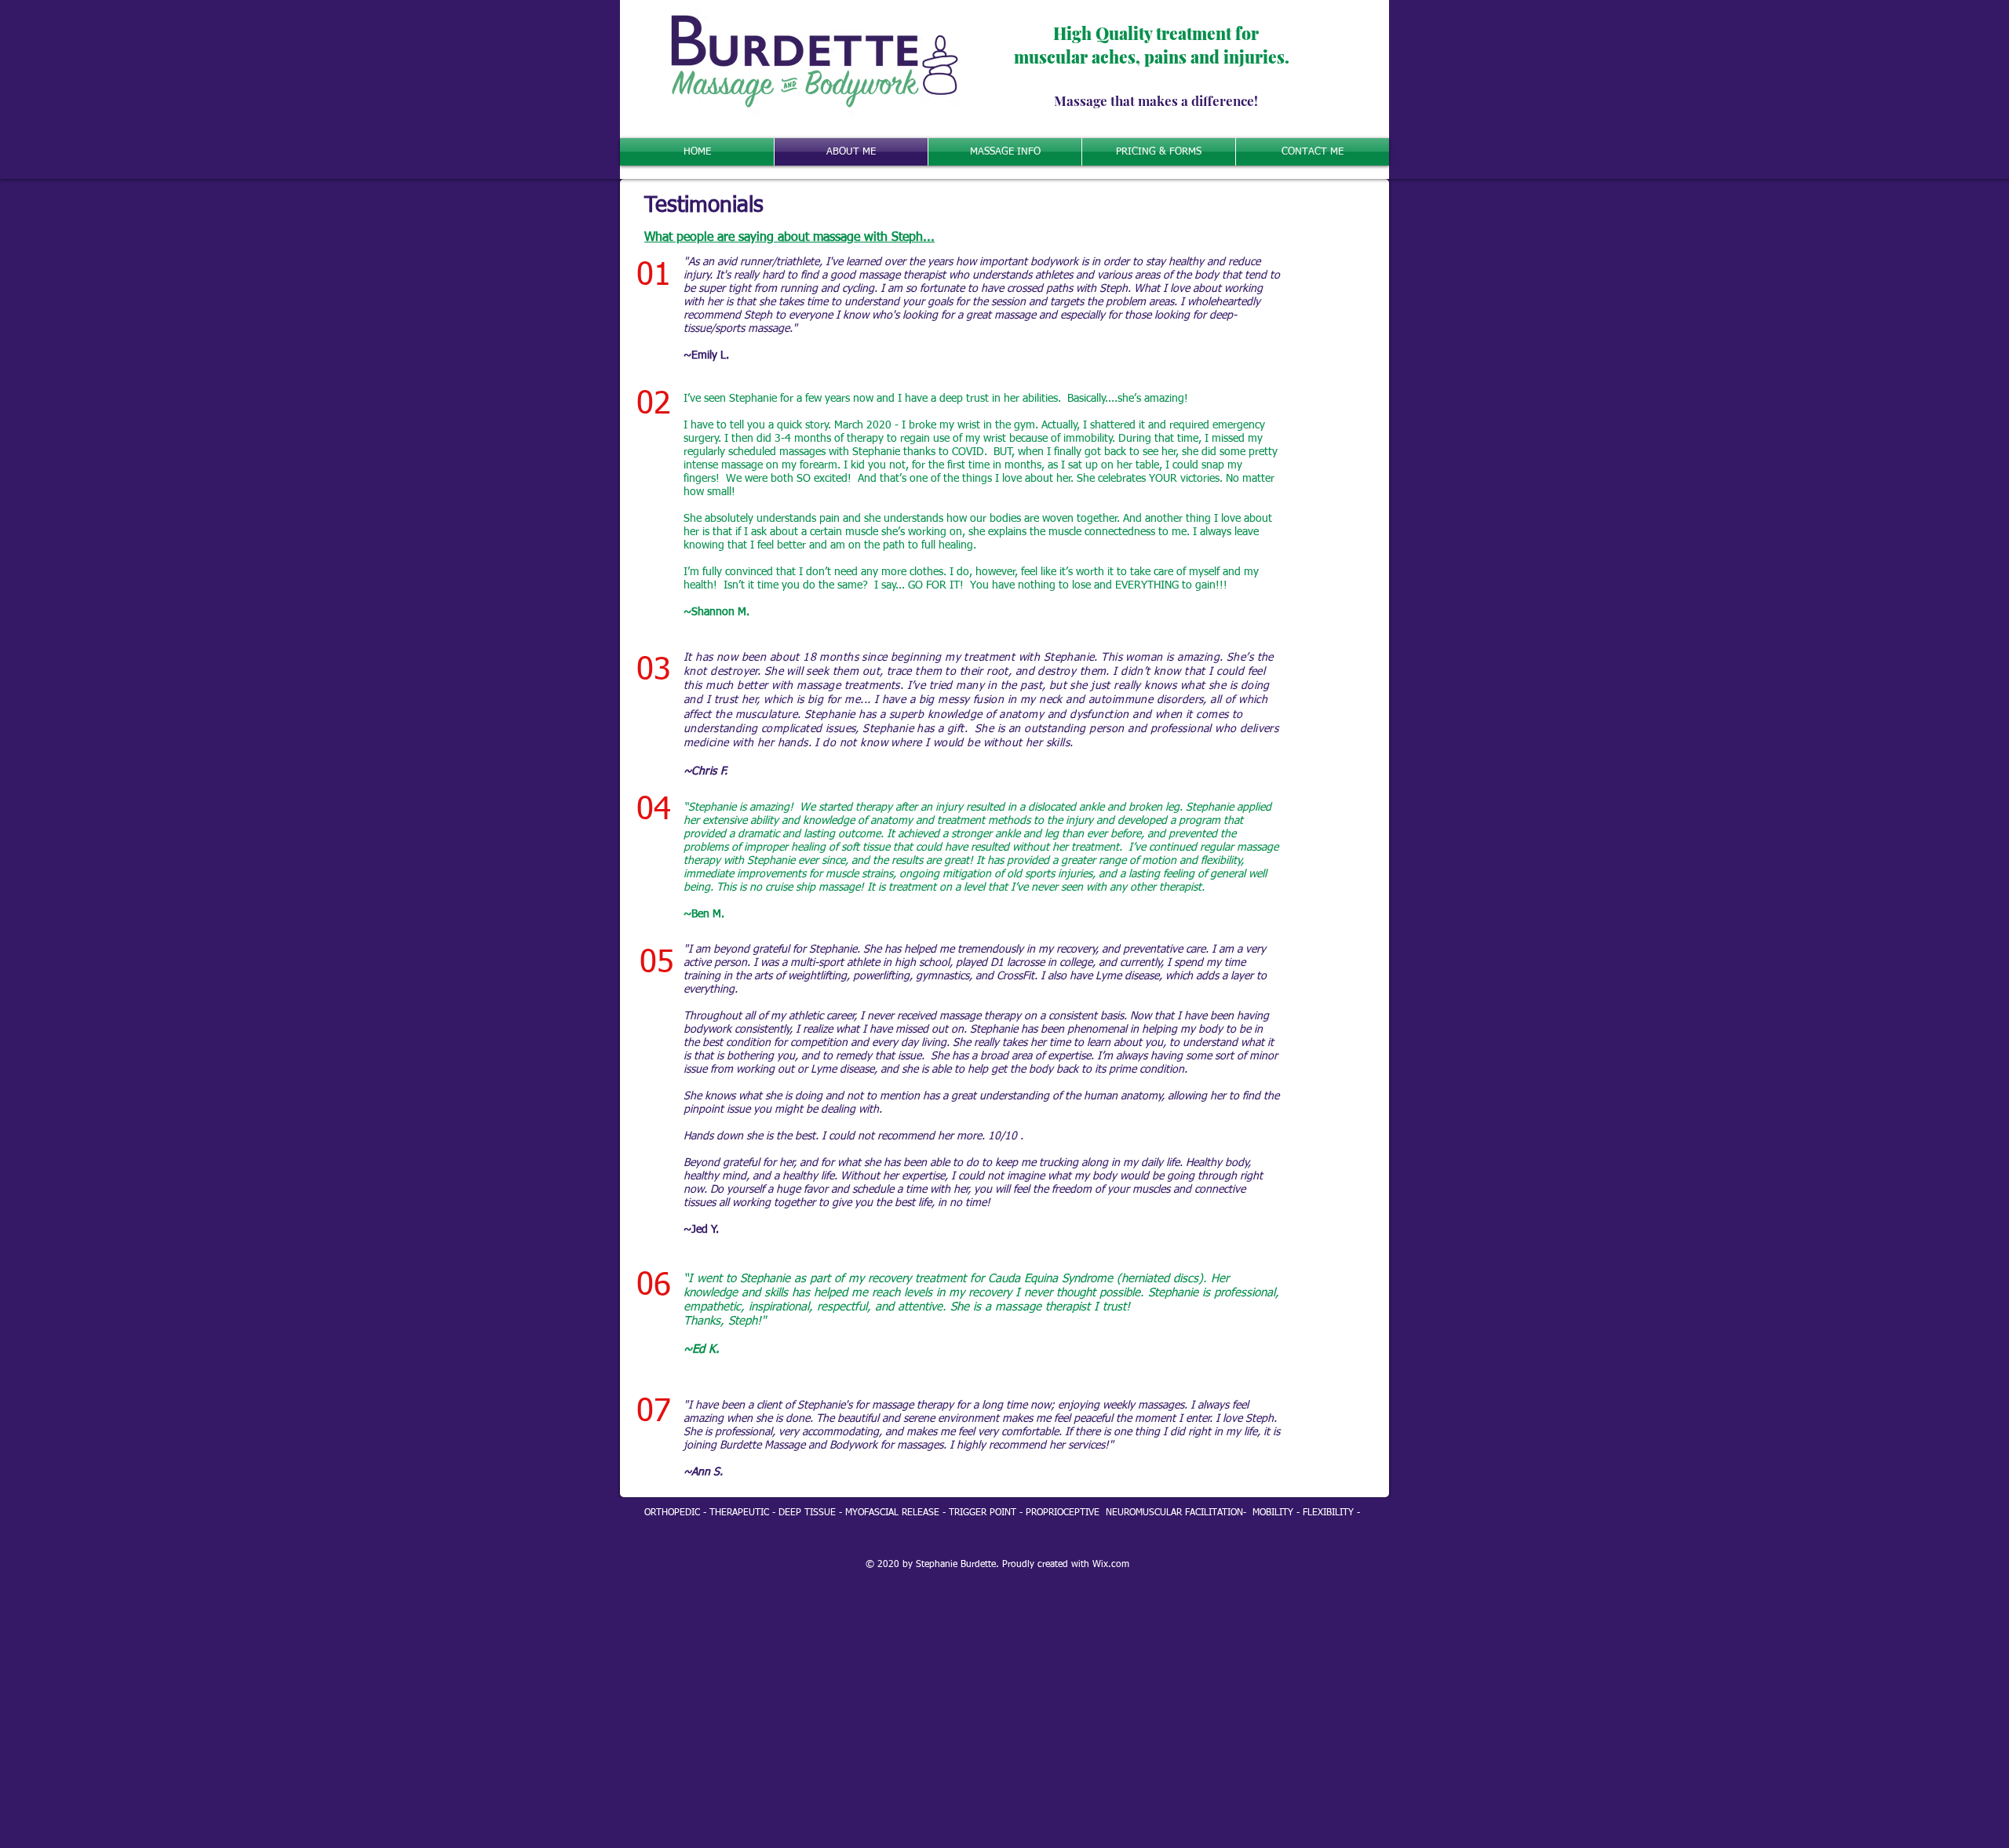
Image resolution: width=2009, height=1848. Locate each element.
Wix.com (1111, 1565)
